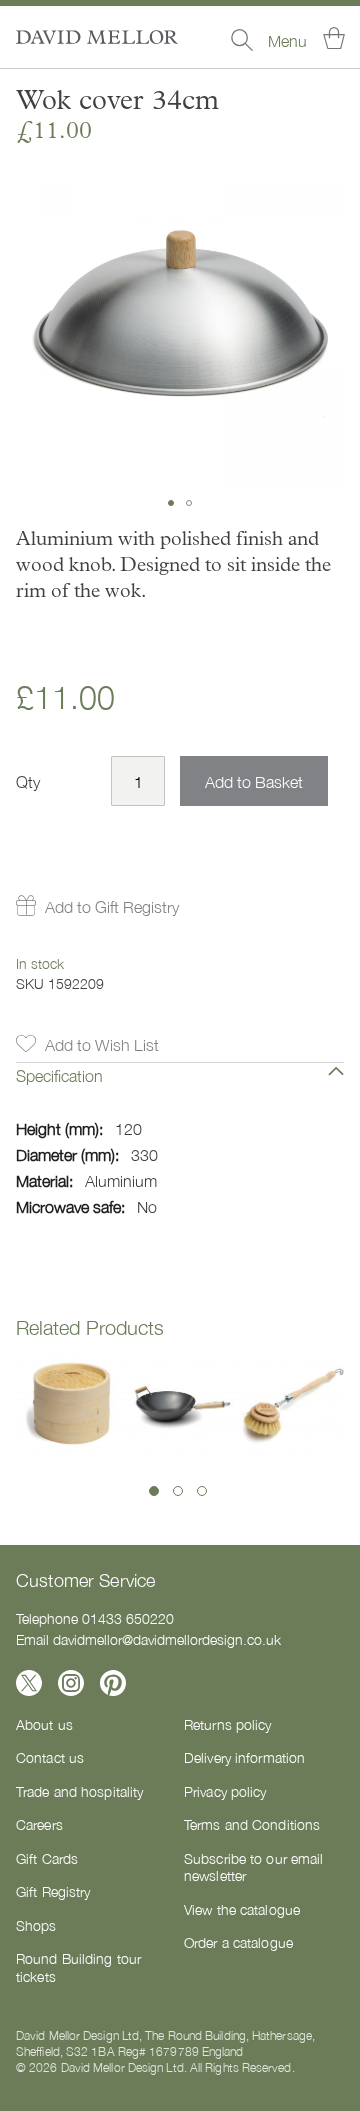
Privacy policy (225, 1791)
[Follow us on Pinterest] (113, 1683)
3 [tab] (202, 1491)
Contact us (50, 1757)
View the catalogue (242, 1909)
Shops (36, 1925)
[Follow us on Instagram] (71, 1683)
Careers (39, 1824)
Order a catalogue (238, 1942)
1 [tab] (154, 1491)
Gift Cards (47, 1858)
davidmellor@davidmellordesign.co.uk (167, 1639)
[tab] (180, 1090)
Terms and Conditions (252, 1824)
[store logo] (97, 37)
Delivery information (244, 1757)
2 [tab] (178, 1491)
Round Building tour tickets (78, 1967)
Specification (59, 1075)
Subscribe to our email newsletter (253, 1867)
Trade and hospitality (79, 1791)
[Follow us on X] (29, 1683)
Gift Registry (53, 1891)
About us (44, 1724)
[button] (171, 503)
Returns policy (228, 1724)
